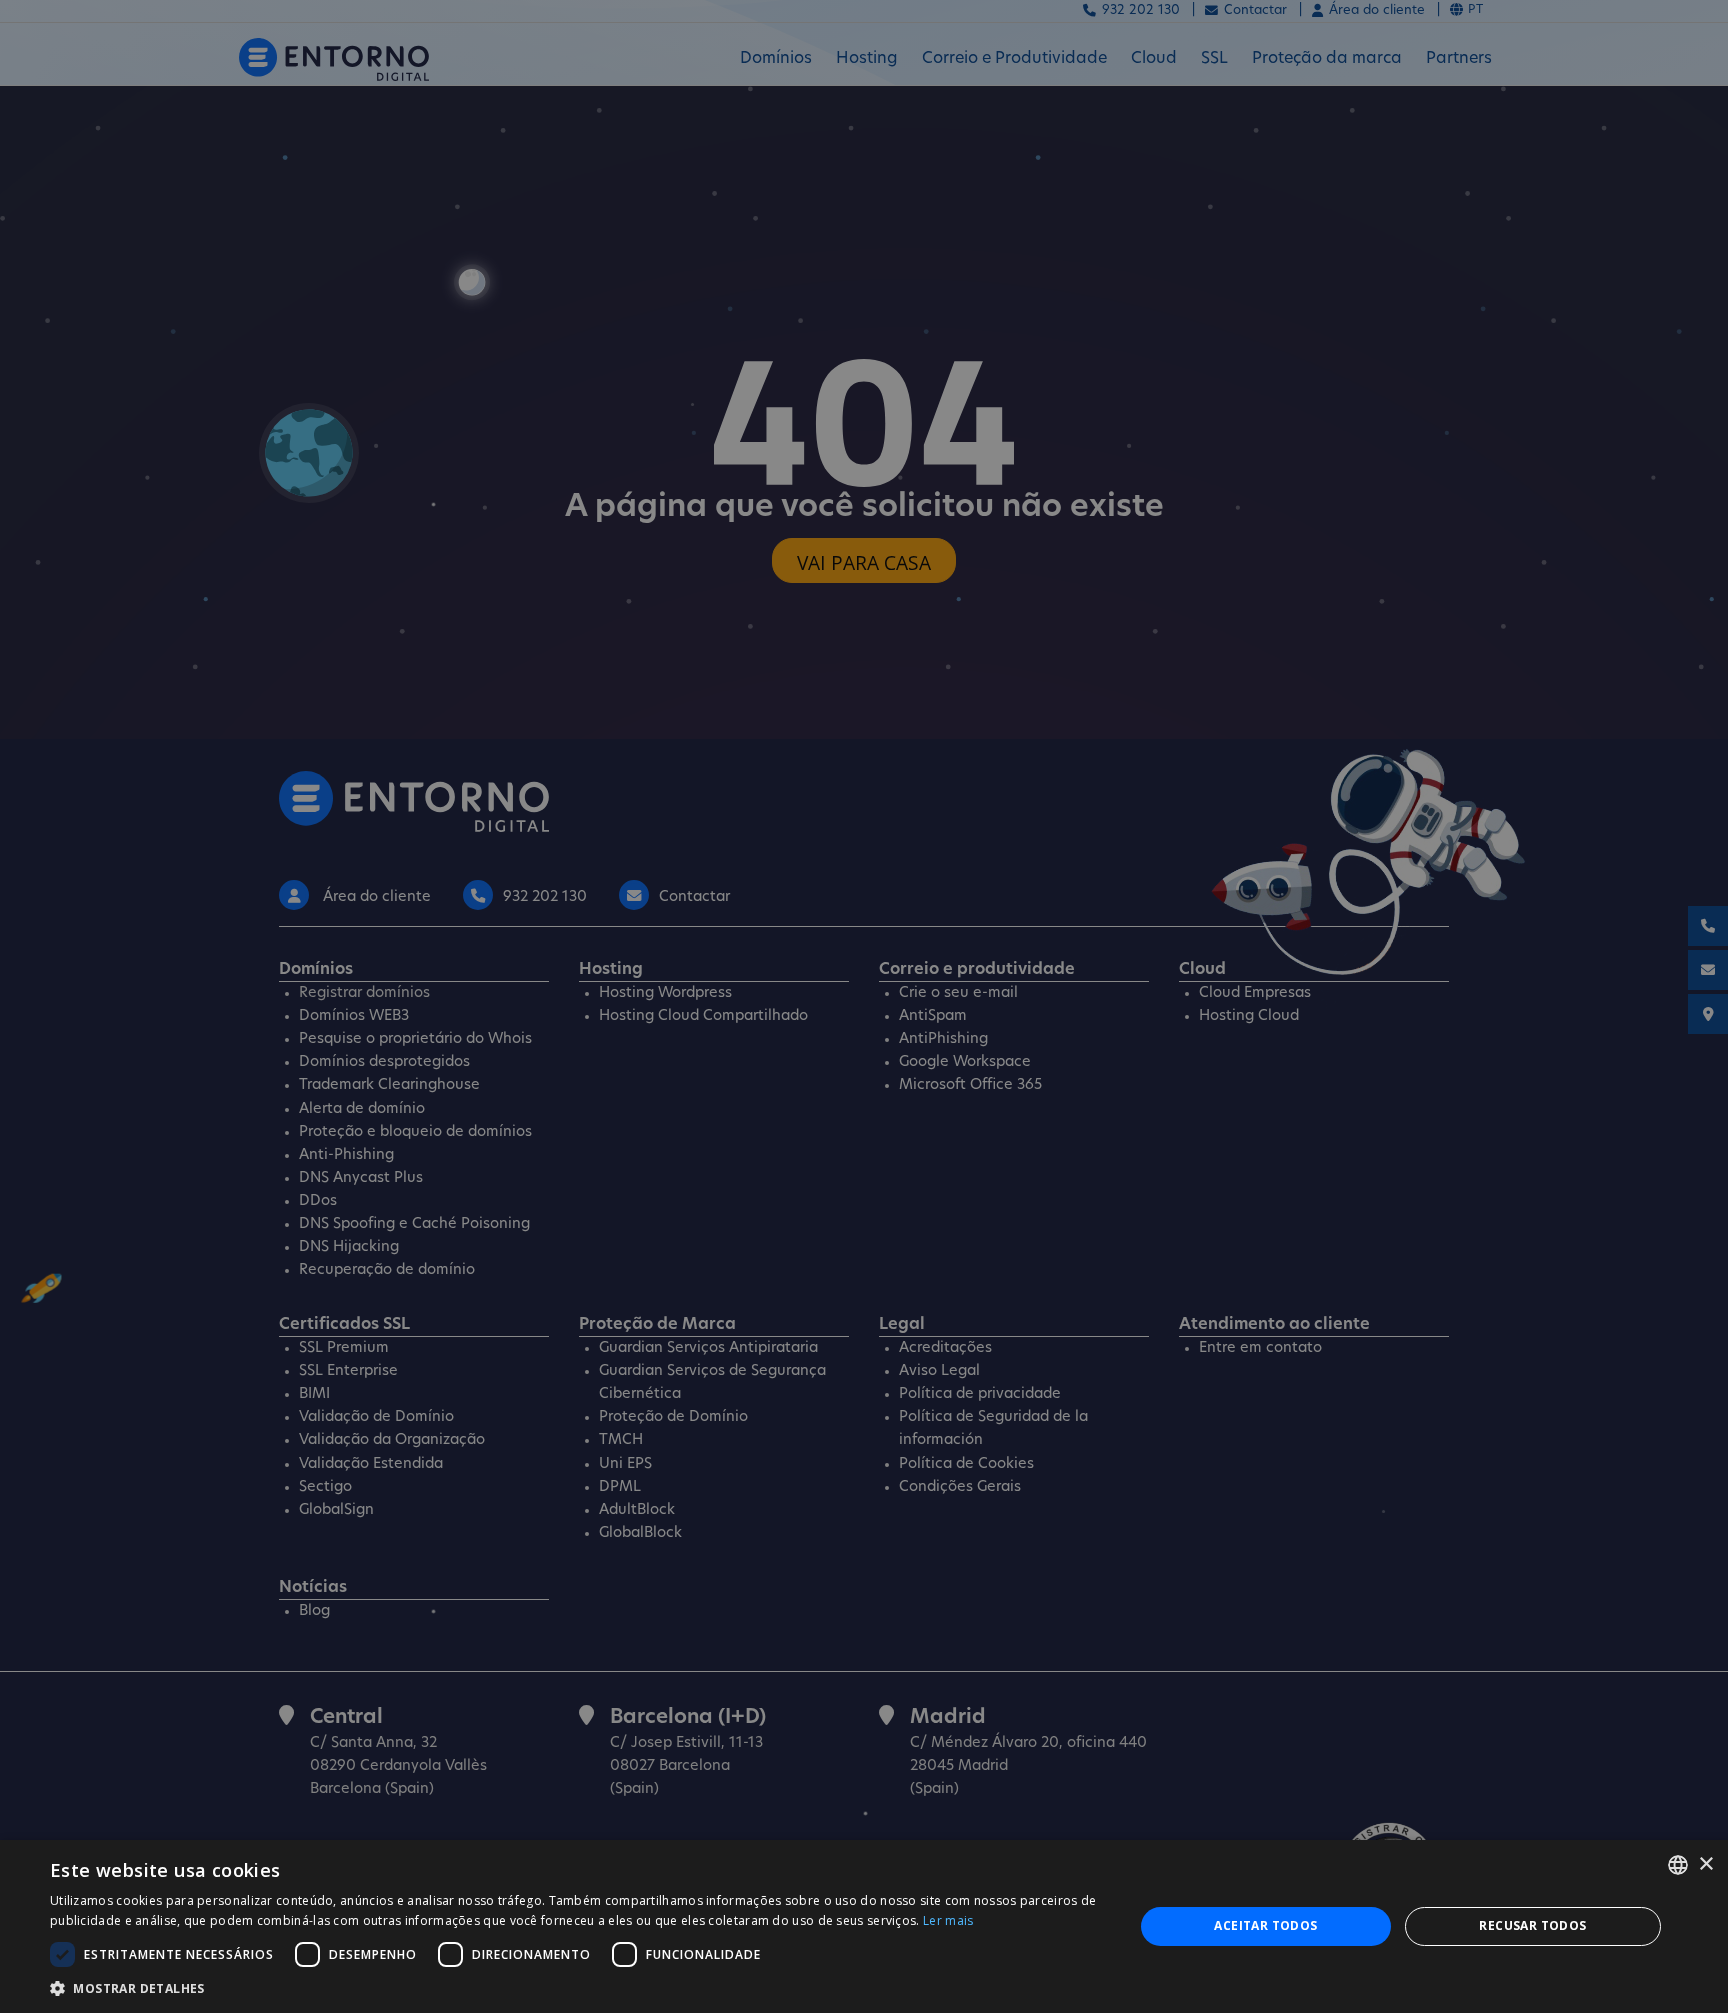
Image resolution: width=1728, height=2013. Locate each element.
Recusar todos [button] (1532, 1925)
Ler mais (948, 1920)
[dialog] (864, 1926)
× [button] (1705, 1864)
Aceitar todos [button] (1265, 1925)
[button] (576, 1988)
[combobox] (1678, 1865)
